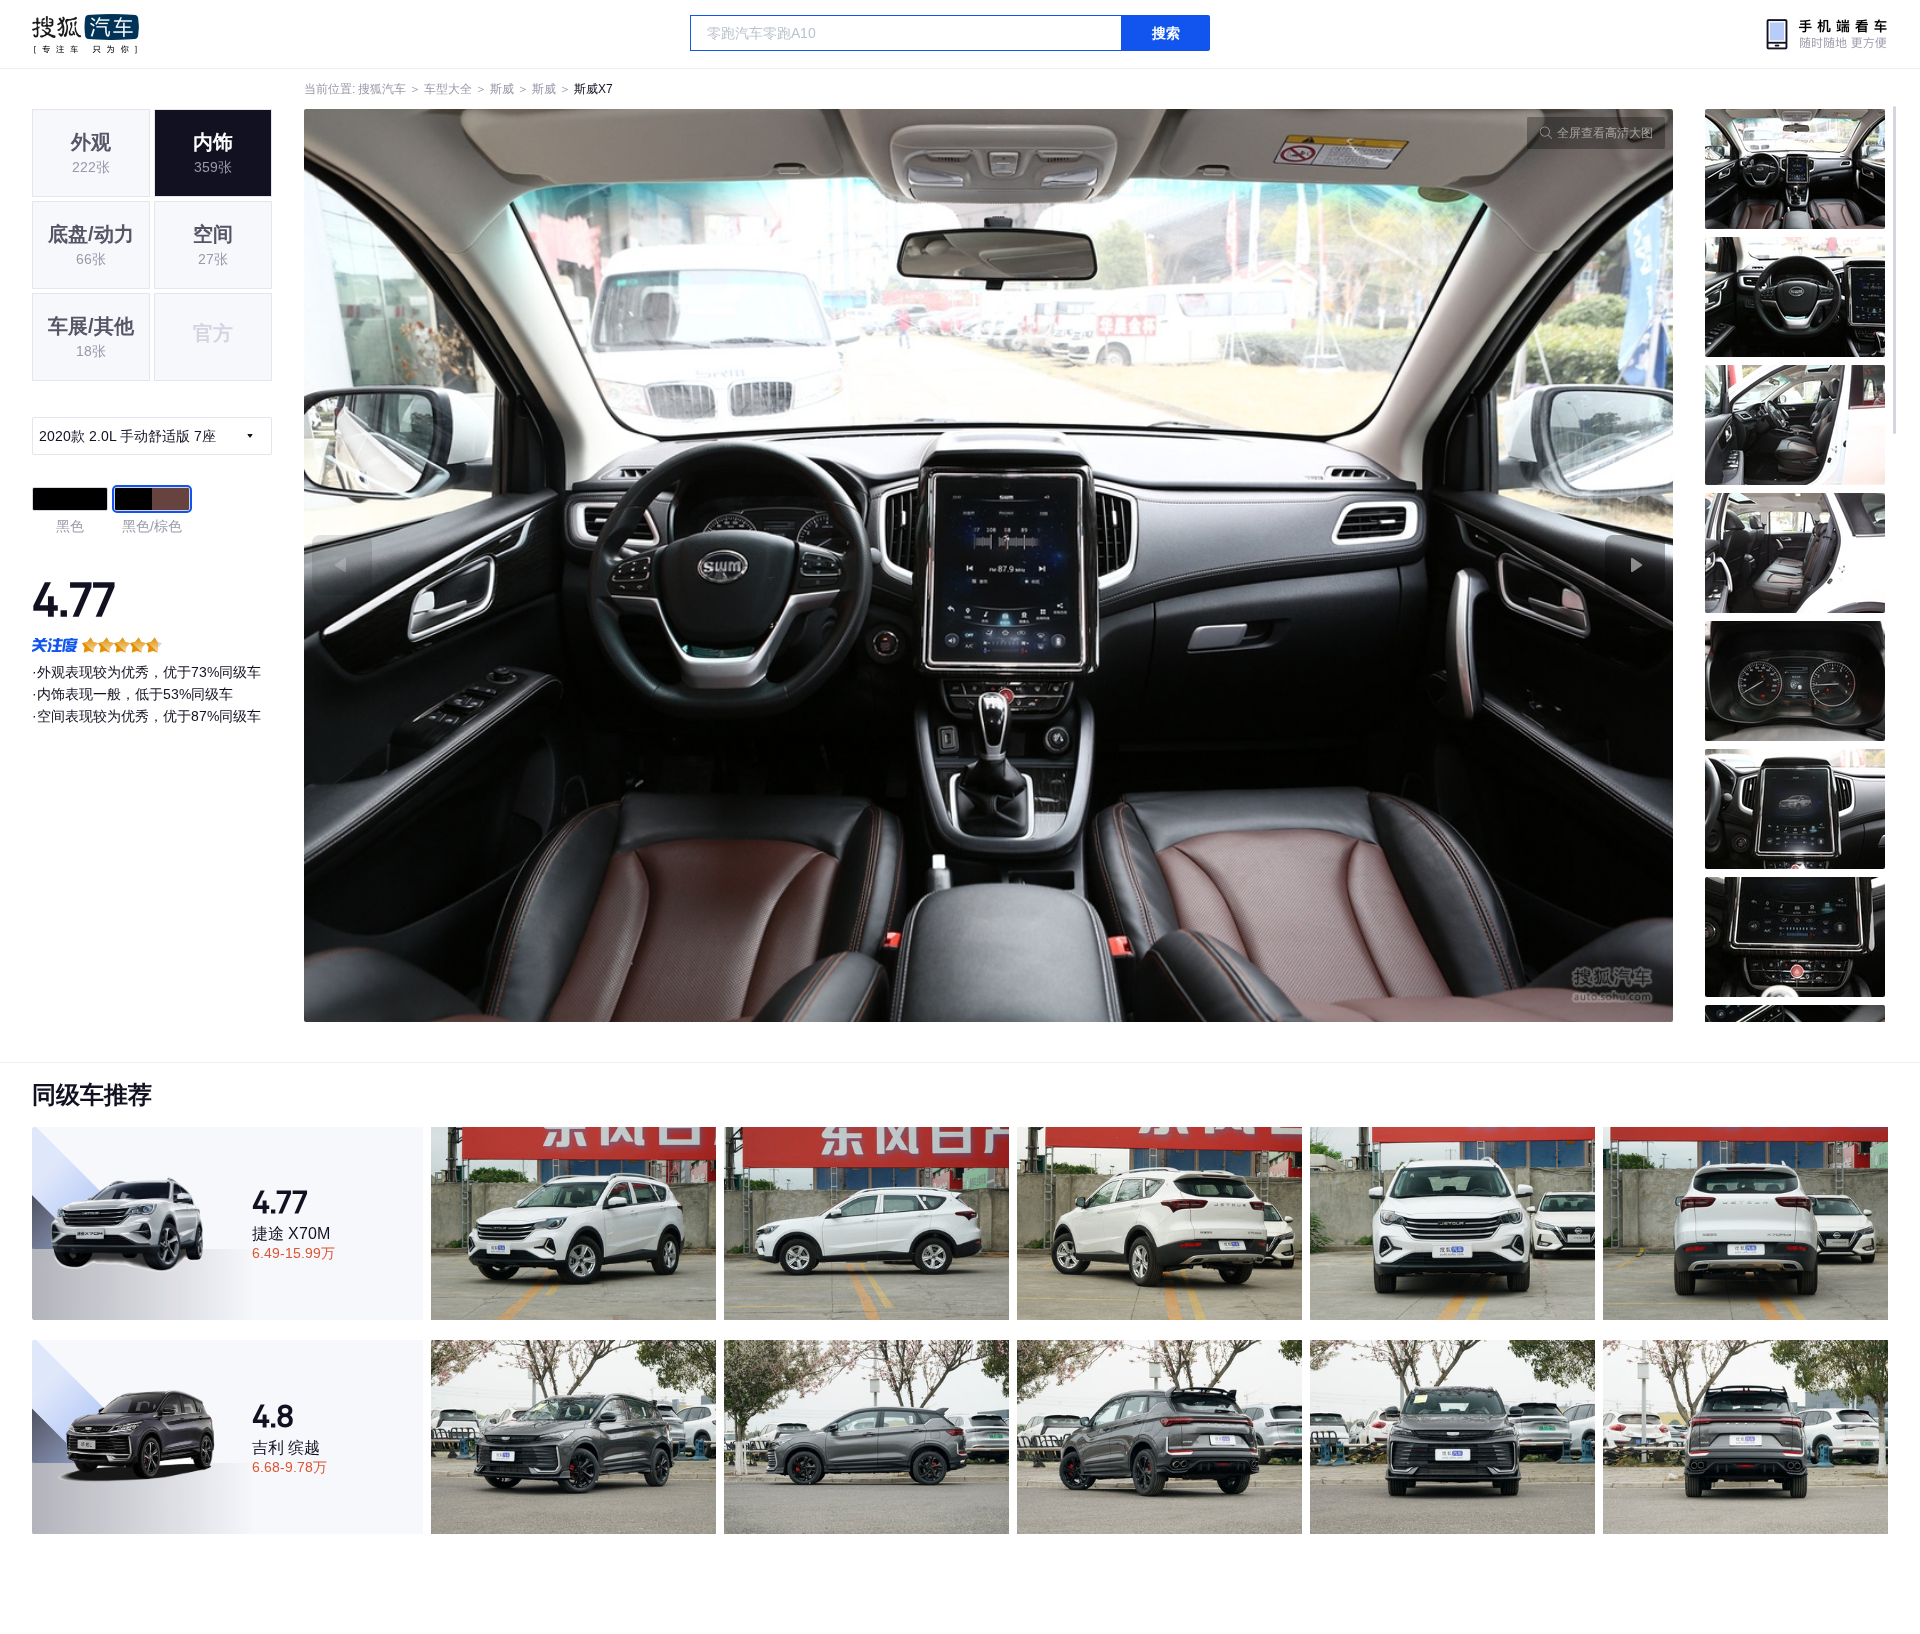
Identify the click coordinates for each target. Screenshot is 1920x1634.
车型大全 (448, 89)
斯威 (502, 89)
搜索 (1166, 33)
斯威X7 (593, 89)
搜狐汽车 (85, 34)
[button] (646, 565)
